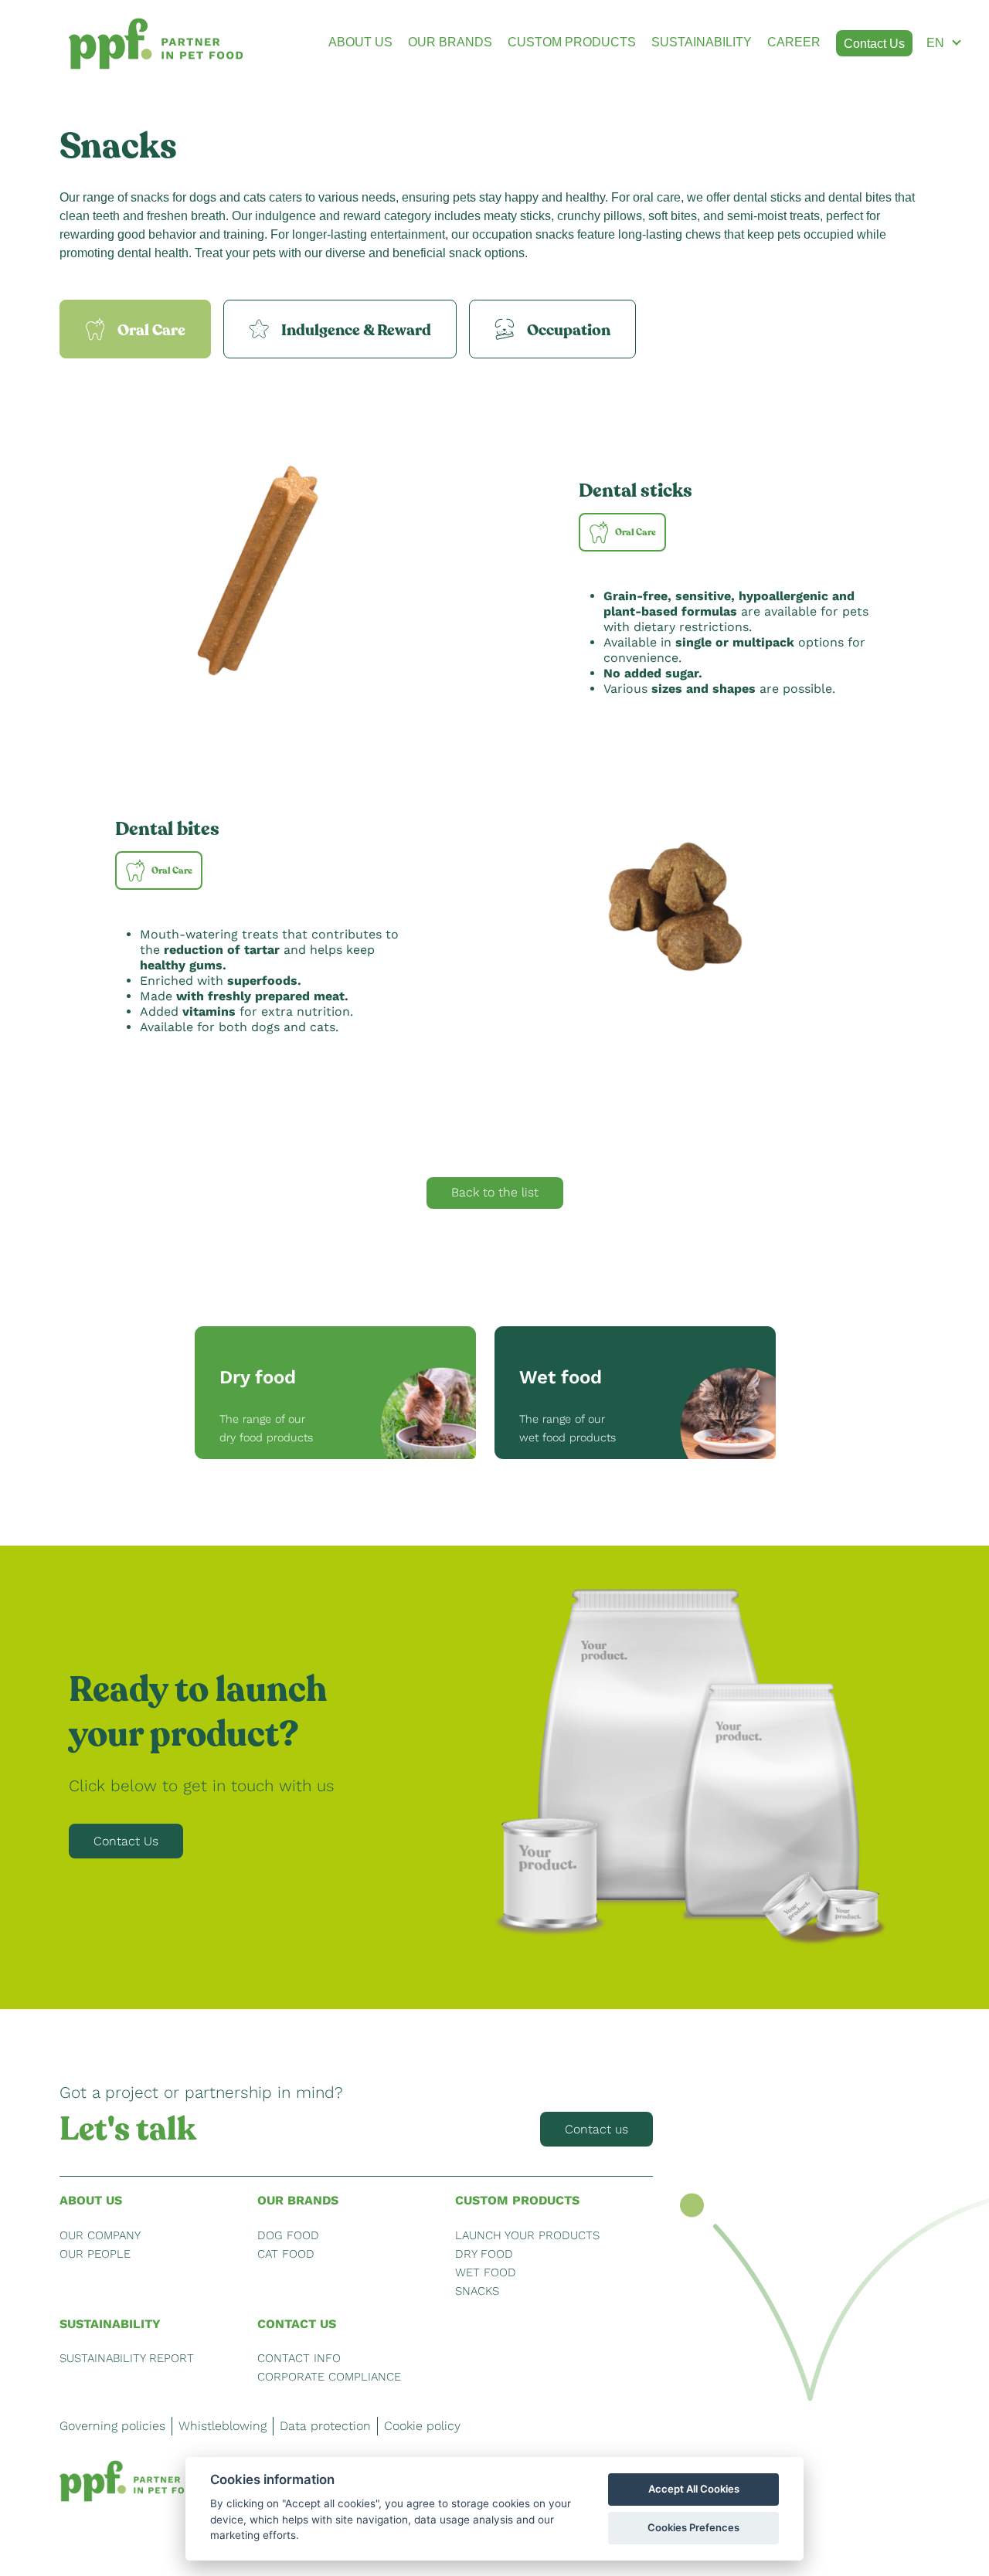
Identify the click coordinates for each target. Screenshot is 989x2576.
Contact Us (126, 1841)
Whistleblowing (223, 2426)
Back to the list (495, 1192)
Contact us (596, 2129)
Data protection (325, 2426)
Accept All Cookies (694, 2489)
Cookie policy (422, 2426)
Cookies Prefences (693, 2527)
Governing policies (112, 2426)
